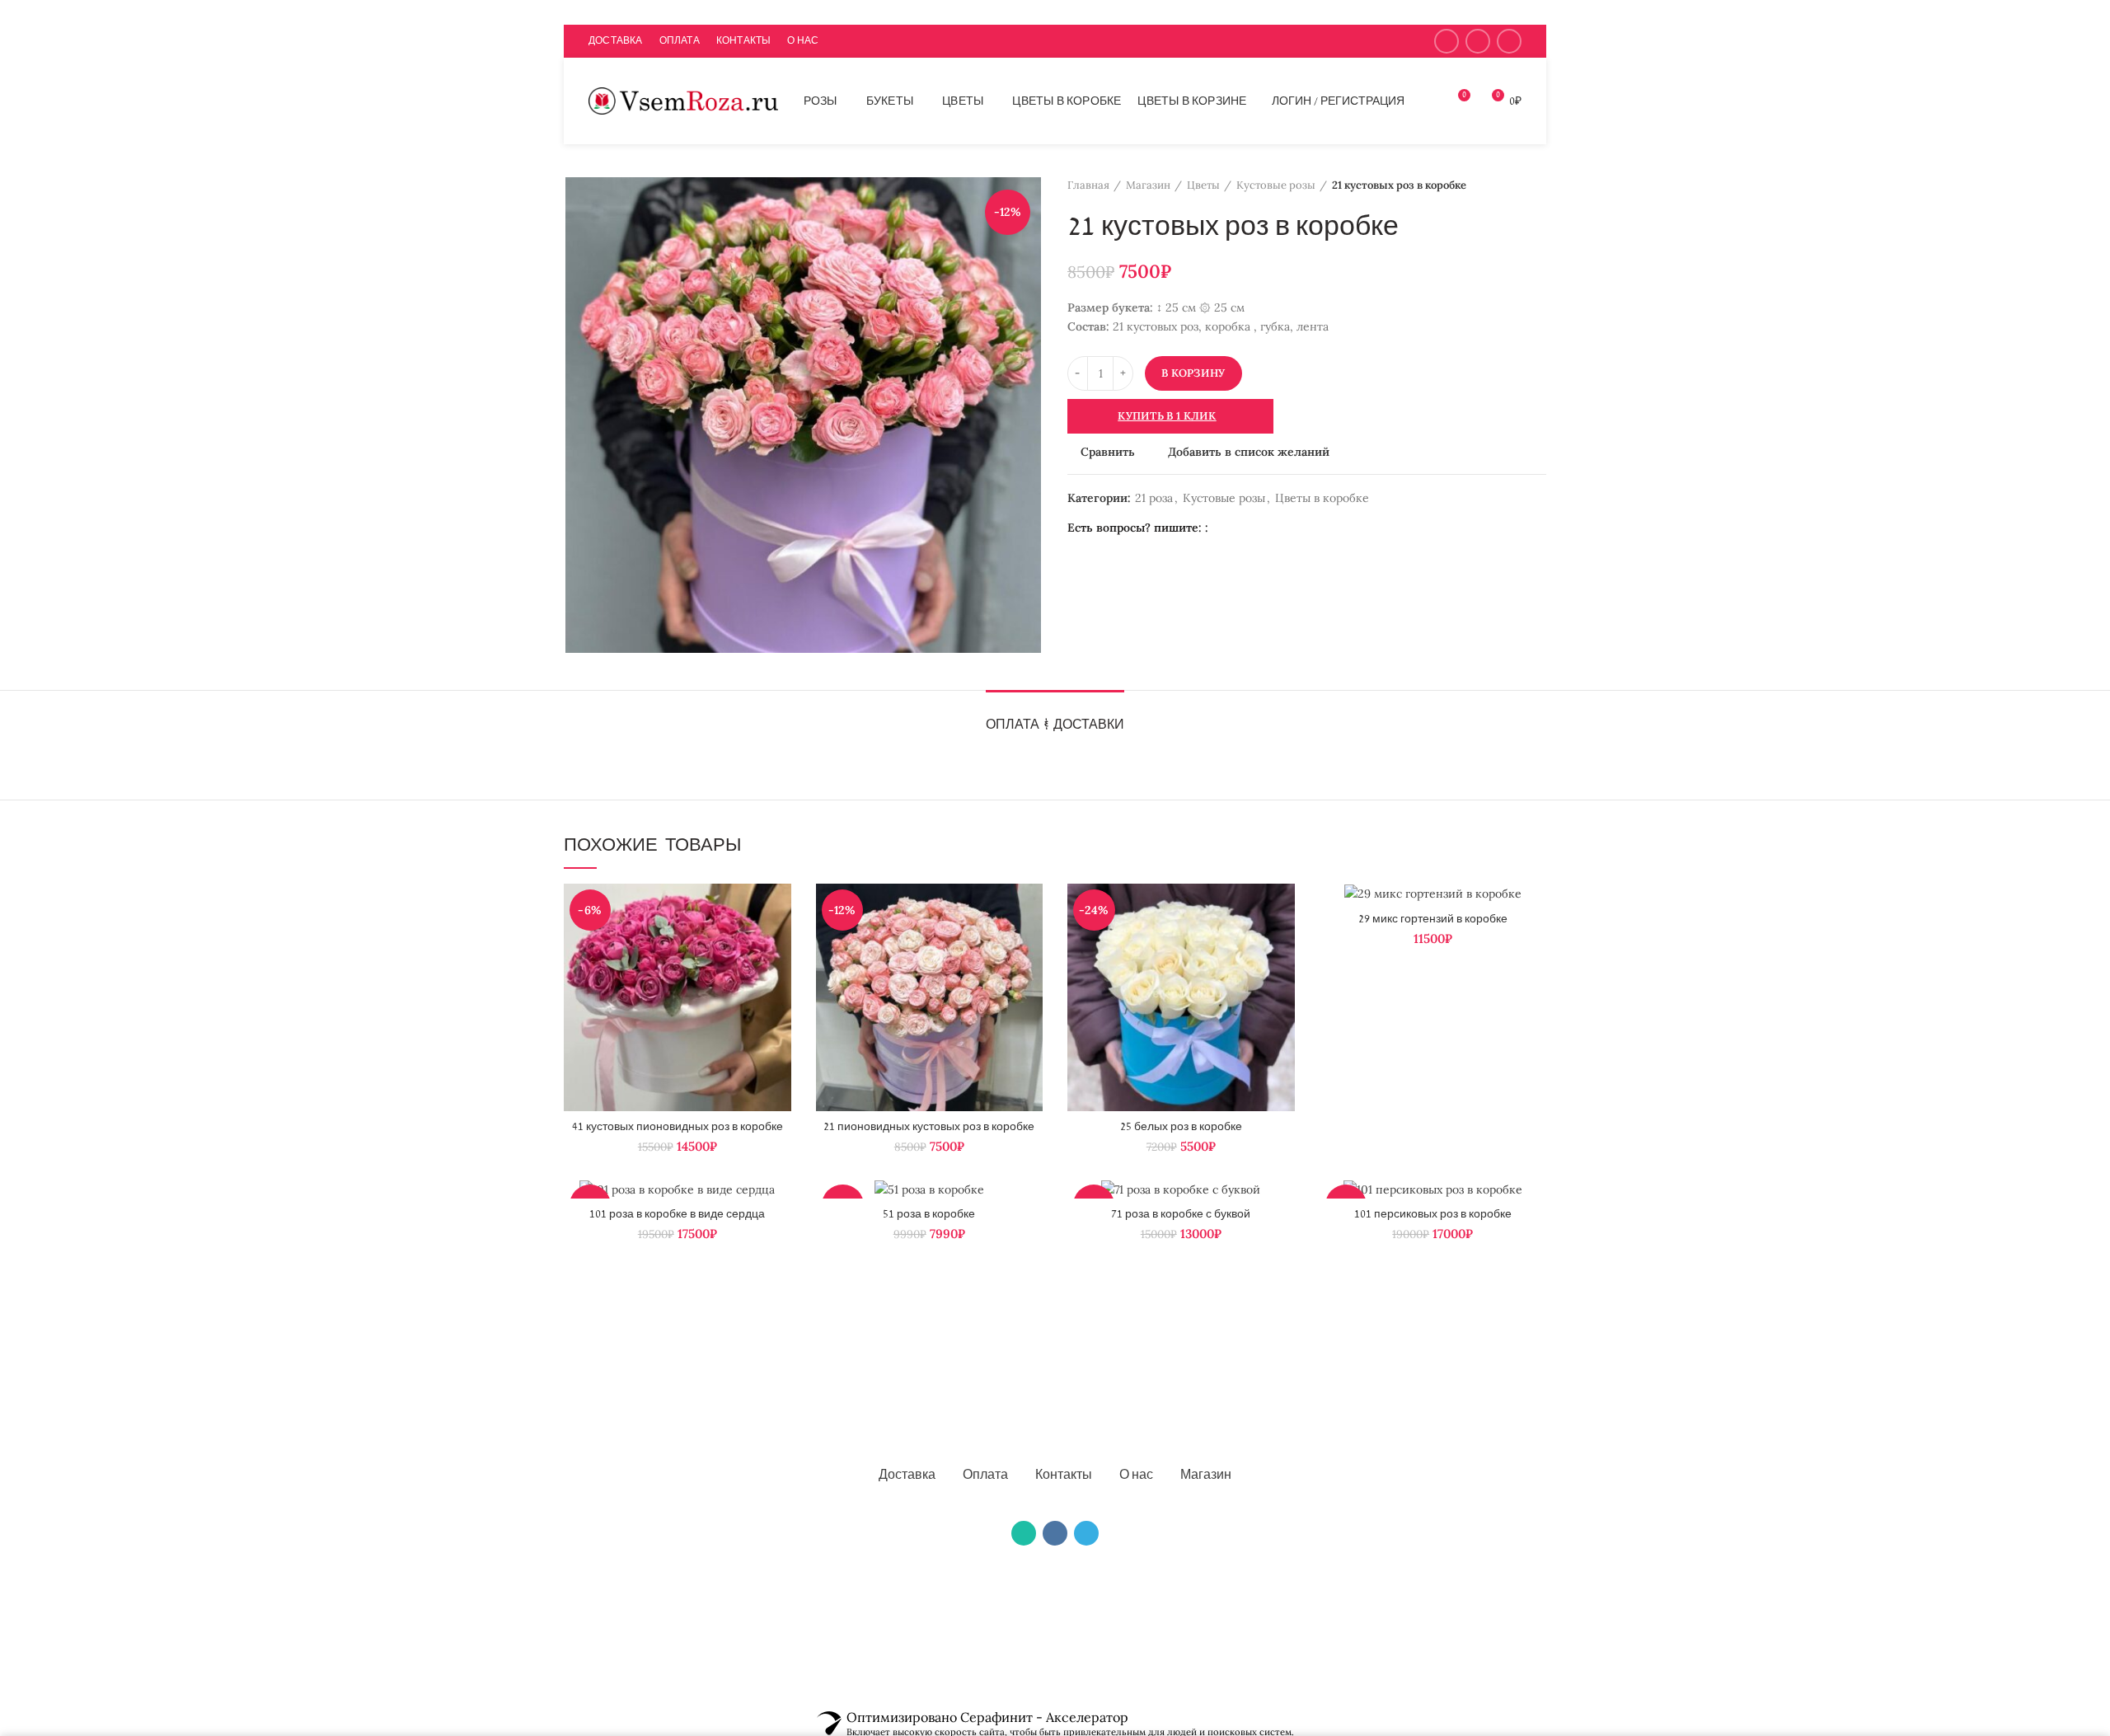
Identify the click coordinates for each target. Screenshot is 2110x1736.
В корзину (1193, 373)
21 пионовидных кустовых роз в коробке (929, 1127)
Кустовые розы (1276, 185)
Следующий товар (1538, 185)
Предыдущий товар (1505, 185)
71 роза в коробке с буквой (1181, 1214)
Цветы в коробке (1322, 498)
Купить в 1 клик (1167, 416)
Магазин (1148, 185)
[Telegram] (1509, 41)
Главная (1088, 185)
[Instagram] (1447, 41)
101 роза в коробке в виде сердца (677, 1214)
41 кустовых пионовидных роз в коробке (678, 1127)
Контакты (1064, 1476)
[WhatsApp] (1478, 41)
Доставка (907, 1476)
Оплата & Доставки (1055, 725)
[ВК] (1055, 1533)
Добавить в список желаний (1249, 452)
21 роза (1154, 498)
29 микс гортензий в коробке (1433, 919)
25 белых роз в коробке (1181, 1127)
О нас (1136, 1476)
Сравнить (1108, 452)
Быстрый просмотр (779, 948)
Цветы (1203, 185)
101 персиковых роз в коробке (1433, 1214)
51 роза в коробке (929, 1214)
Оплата (985, 1476)
